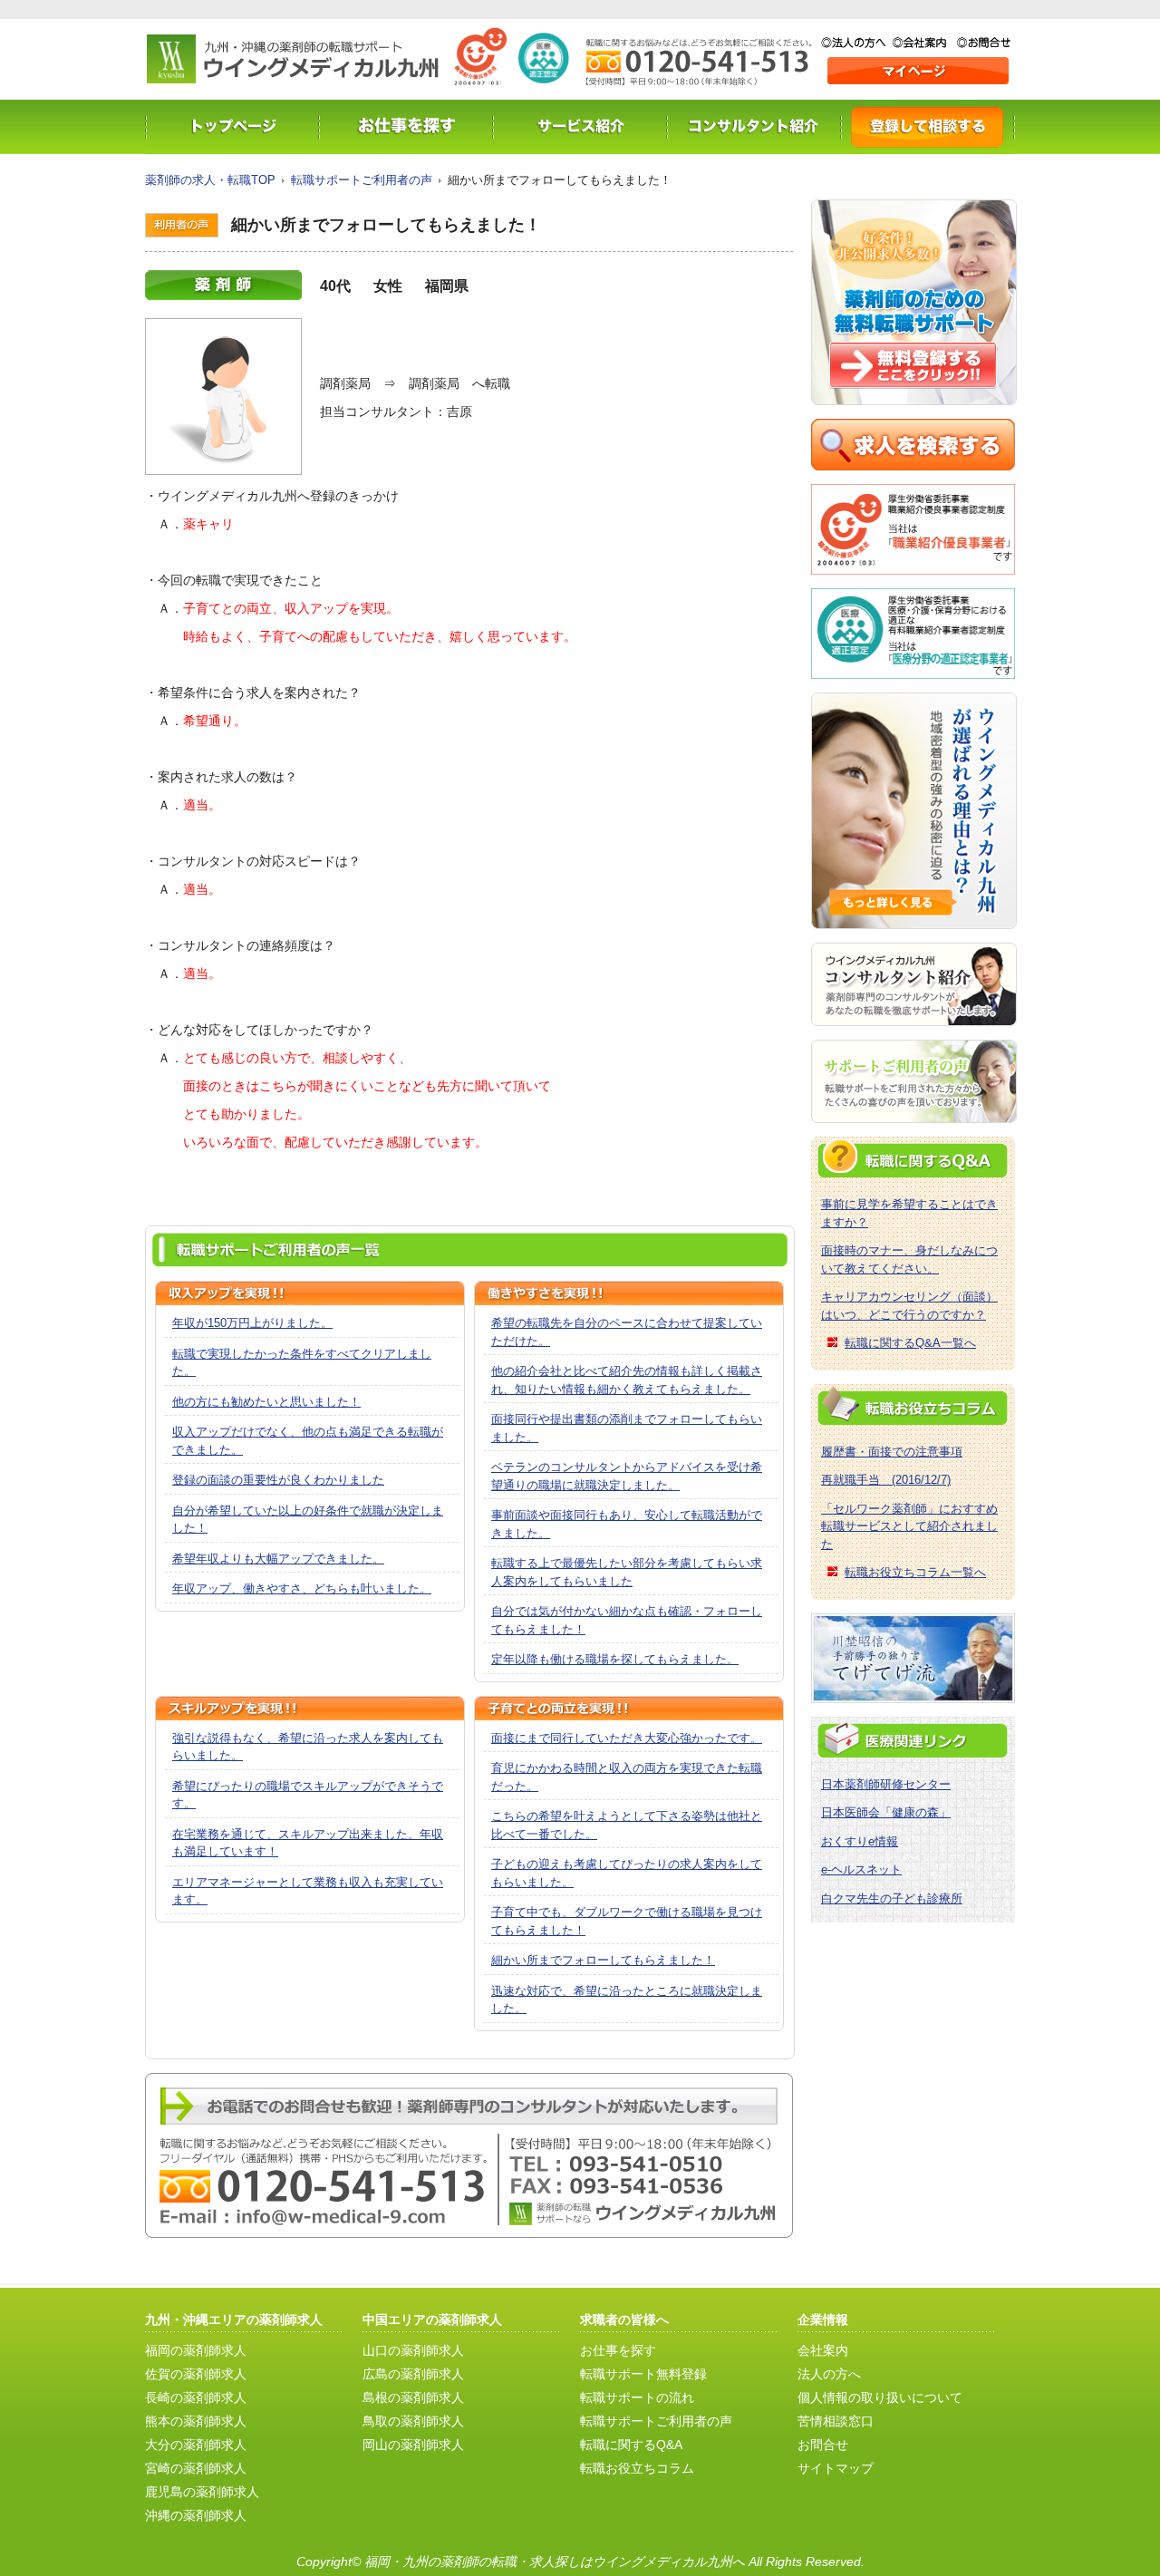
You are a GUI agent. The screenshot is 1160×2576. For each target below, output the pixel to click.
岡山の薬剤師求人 (413, 2445)
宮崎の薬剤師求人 (196, 2468)
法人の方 (857, 43)
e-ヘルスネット (861, 1869)
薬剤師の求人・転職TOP (210, 180)
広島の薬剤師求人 (413, 2374)
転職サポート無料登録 (643, 2374)
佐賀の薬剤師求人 (196, 2374)
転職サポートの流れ (637, 2397)
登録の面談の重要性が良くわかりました (278, 1480)
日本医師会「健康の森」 (886, 1812)
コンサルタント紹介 (754, 127)
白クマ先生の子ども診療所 (892, 1898)
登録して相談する (928, 127)
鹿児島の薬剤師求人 (202, 2492)
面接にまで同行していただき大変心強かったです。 (627, 1738)
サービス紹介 (580, 127)
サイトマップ (836, 2468)
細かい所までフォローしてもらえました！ (603, 1960)
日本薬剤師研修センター (886, 1784)
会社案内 (925, 43)
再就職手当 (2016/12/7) (886, 1480)
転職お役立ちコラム (637, 2468)
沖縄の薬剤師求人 (196, 2515)
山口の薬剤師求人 (413, 2350)
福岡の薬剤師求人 (196, 2350)
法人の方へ (829, 2374)
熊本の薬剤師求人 (196, 2421)
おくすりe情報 (860, 1841)
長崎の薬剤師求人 (196, 2397)
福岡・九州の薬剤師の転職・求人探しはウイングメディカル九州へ (555, 2561)
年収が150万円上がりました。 (252, 1323)
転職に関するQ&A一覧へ (910, 1343)
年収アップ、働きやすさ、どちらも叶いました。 (302, 1588)
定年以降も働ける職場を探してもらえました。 (615, 1659)
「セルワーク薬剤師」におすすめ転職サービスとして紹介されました (909, 1526)
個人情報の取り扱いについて (880, 2397)
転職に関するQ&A (631, 2445)
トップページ (232, 127)
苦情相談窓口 (836, 2421)
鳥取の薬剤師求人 (413, 2421)
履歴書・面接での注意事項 (892, 1452)
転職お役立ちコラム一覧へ (915, 1572)
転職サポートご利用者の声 (362, 180)
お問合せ (984, 43)
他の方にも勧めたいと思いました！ (266, 1402)
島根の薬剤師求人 (413, 2397)
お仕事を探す (406, 127)
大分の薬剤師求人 (196, 2445)
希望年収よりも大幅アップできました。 (278, 1559)
